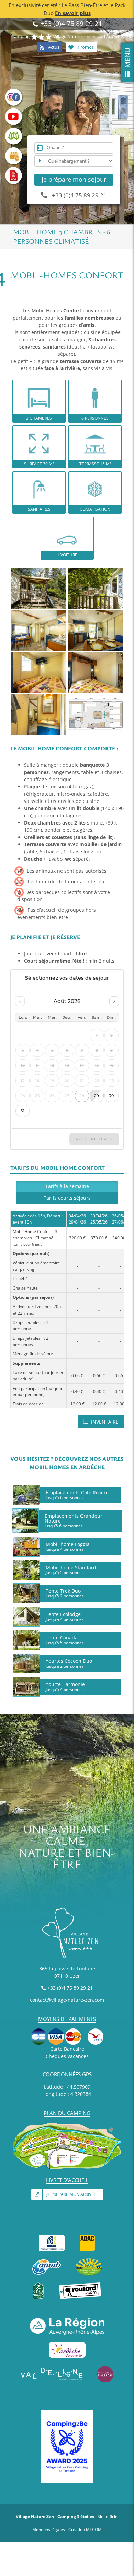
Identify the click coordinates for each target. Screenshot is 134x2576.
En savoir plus (73, 13)
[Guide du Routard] (80, 2285)
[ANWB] (47, 2261)
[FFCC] (52, 2237)
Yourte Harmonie (65, 1687)
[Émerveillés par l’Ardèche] (105, 2368)
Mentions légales (49, 2529)
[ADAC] (87, 2237)
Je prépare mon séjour (74, 179)
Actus (53, 47)
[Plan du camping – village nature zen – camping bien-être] (67, 2125)
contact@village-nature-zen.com (67, 2000)
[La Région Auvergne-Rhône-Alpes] (67, 2320)
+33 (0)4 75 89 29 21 (70, 24)
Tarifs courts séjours (67, 1198)
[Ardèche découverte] (67, 2344)
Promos (85, 47)
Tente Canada (65, 1640)
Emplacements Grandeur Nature (74, 1521)
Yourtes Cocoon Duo (69, 1663)
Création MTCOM (85, 2529)
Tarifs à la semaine (67, 1186)
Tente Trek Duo (65, 1593)
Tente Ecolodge (65, 1616)
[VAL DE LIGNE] (52, 2368)
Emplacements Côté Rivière (77, 1495)
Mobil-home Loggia (68, 1546)
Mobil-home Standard (71, 1570)
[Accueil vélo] (38, 2285)
